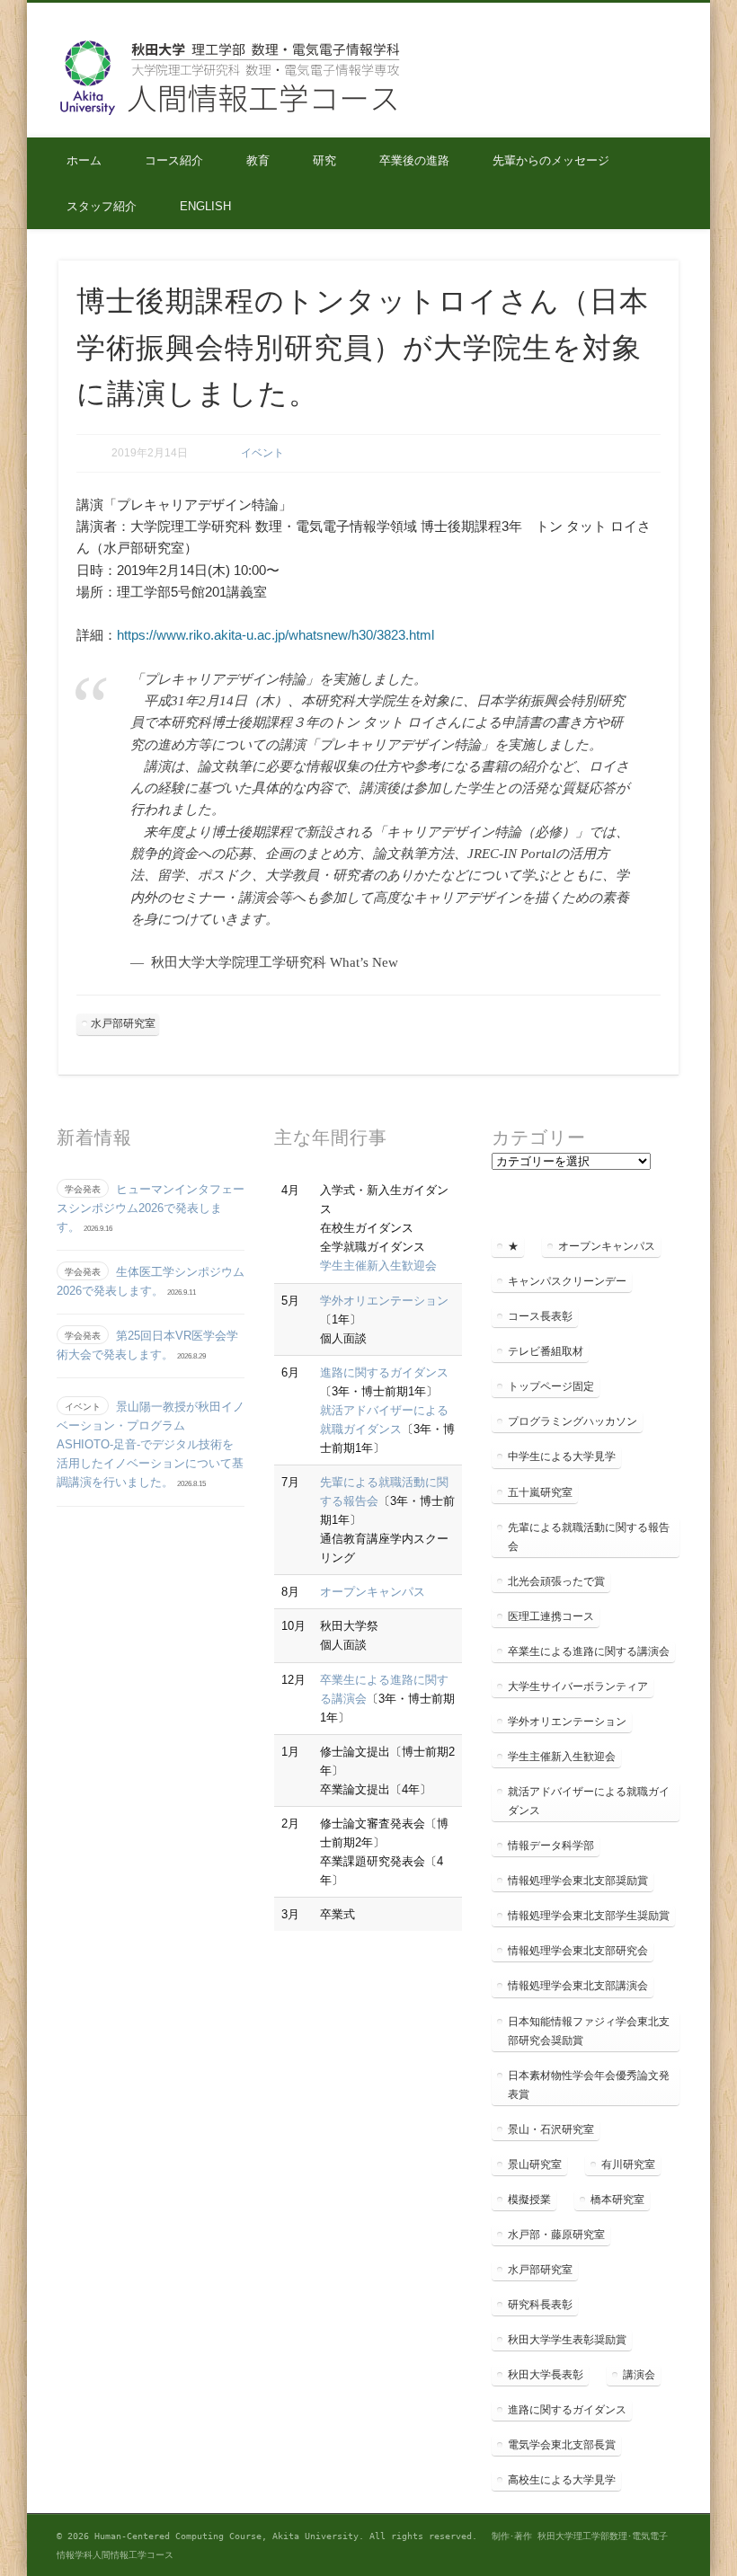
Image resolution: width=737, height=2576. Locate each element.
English (205, 206)
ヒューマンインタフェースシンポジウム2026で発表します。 (151, 1208)
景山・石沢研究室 (551, 2129)
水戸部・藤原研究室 (556, 2235)
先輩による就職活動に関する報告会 (589, 1537)
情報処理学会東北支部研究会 (578, 1951)
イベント (262, 453)
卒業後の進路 (414, 160)
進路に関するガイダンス (384, 1372)
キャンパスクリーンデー (567, 1281)
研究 (324, 160)
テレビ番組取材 (546, 1351)
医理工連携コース (551, 1616)
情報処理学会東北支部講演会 (578, 1986)
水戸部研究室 (123, 1023)
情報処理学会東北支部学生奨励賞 (589, 1916)
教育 (258, 160)
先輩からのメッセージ (551, 160)
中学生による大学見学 (562, 1456)
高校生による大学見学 (562, 2480)
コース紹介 (174, 160)
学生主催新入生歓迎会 (378, 1266)
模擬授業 (529, 2200)
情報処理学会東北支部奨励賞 (578, 1881)
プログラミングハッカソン (573, 1421)
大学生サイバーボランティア (578, 1686)
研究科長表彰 (540, 2305)
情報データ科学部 (551, 1846)
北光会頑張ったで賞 (556, 1581)
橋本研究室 (617, 2200)
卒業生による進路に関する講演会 (589, 1651)
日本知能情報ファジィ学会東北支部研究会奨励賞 (589, 2031)
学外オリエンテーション (384, 1301)
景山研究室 (535, 2164)
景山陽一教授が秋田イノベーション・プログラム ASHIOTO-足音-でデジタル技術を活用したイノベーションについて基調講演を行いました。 (151, 1444)
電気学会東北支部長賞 (562, 2445)
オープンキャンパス (373, 1592)
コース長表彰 (540, 1316)
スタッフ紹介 (102, 206)
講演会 (639, 2375)
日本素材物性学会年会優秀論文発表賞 (589, 2085)
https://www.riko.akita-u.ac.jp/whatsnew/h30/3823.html (275, 635)
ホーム (84, 160)
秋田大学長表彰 (546, 2375)
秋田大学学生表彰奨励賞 (567, 2340)
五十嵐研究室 (540, 1492)
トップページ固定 (551, 1386)
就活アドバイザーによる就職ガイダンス (589, 1801)
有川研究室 (628, 2164)
